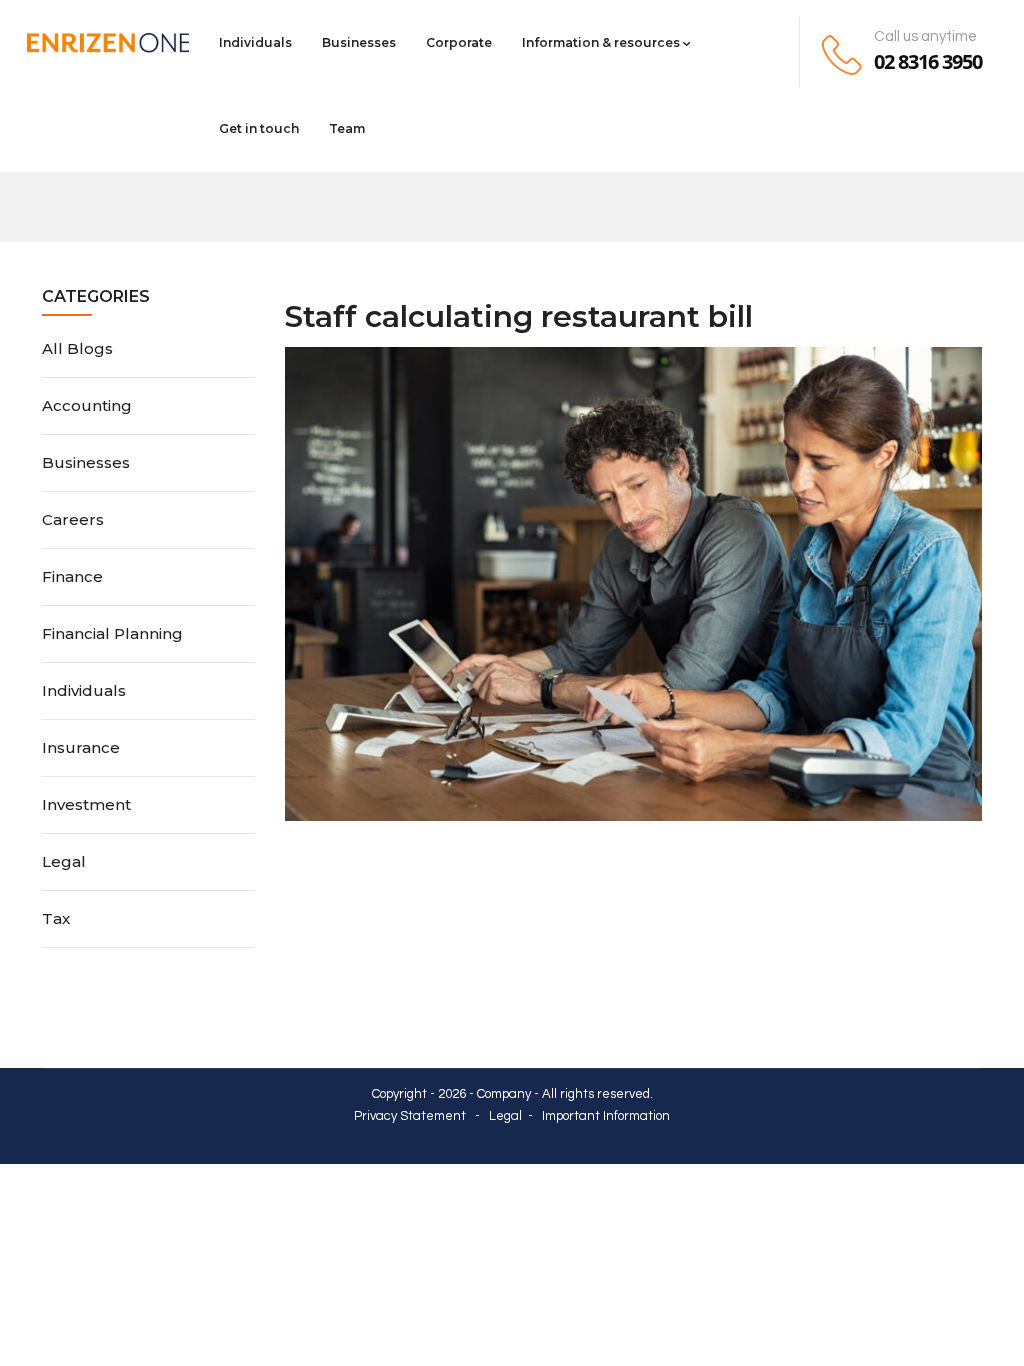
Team (347, 128)
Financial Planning (112, 633)
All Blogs (77, 348)
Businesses (359, 42)
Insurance (81, 747)
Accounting (87, 405)
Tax (56, 918)
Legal (64, 861)
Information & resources (601, 42)
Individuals (255, 42)
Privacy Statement (410, 1116)
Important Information (606, 1116)
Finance (72, 576)
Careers (73, 519)
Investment (86, 804)
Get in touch (259, 128)
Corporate (459, 42)
